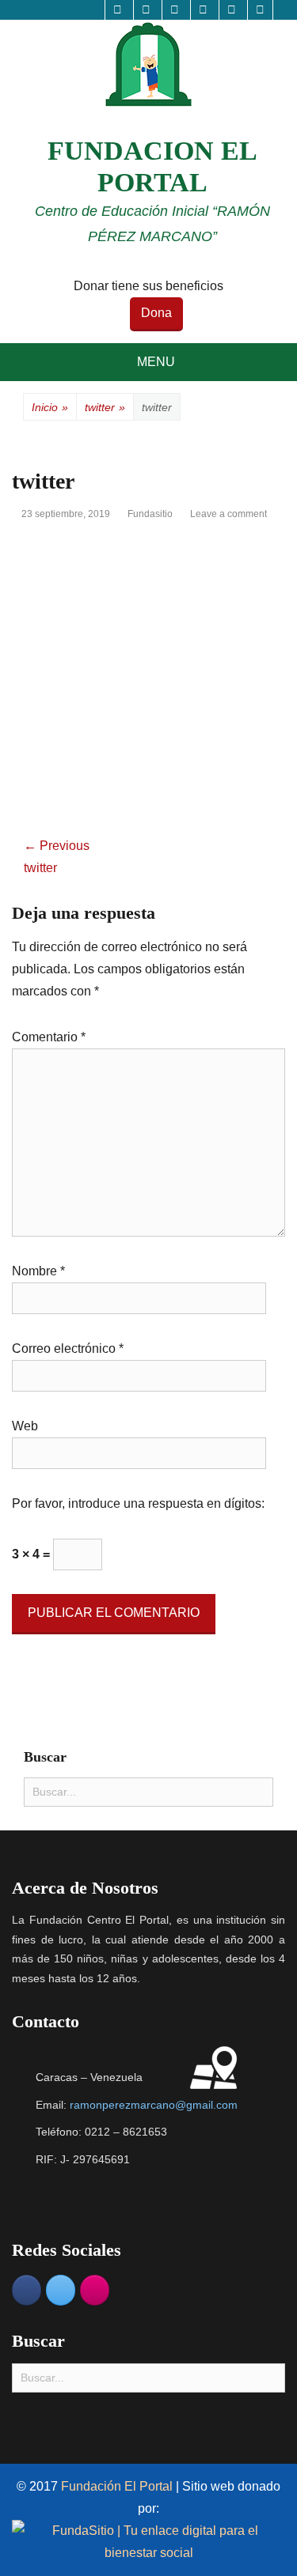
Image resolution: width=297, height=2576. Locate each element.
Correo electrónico (68, 1348)
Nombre (38, 1271)
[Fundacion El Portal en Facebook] (27, 2290)
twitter (105, 407)
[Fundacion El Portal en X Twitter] (61, 2290)
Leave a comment (228, 514)
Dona (156, 313)
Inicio (50, 407)
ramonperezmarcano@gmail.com (154, 2105)
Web (25, 1426)
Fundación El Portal (118, 2486)
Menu (156, 362)
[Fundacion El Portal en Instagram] (95, 2290)
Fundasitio (150, 514)
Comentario (49, 1037)
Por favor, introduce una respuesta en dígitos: (138, 1503)
